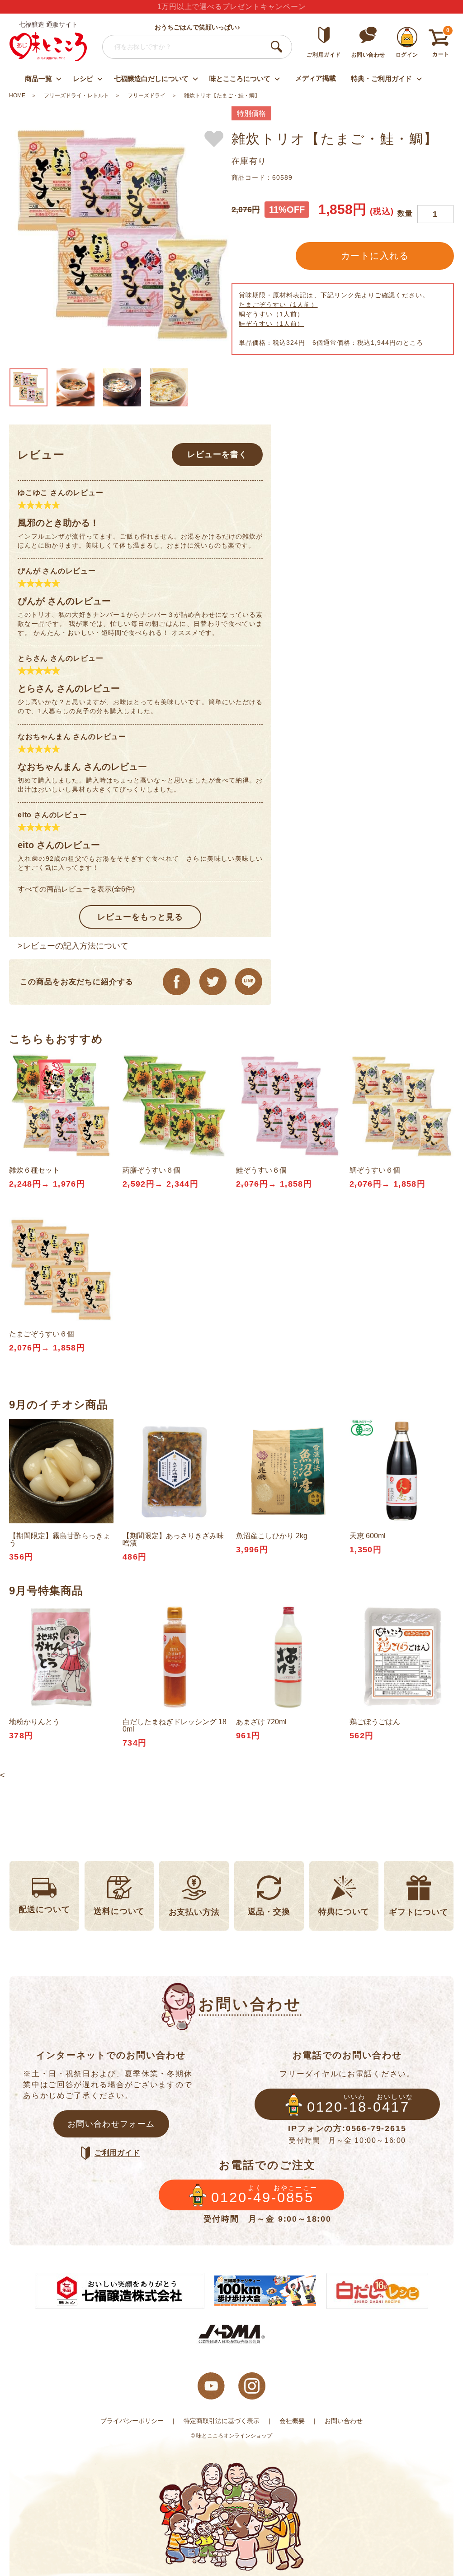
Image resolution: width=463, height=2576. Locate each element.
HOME (17, 95)
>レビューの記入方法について (73, 946)
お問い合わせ (344, 2421)
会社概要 (292, 2421)
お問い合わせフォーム (111, 2124)
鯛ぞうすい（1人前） (272, 314)
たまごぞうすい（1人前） (278, 305)
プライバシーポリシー (132, 2421)
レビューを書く (217, 454)
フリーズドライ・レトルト (76, 95)
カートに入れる (375, 256)
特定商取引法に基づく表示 (222, 2421)
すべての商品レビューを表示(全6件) (76, 889)
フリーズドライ (146, 95)
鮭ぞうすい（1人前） (272, 324)
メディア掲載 (316, 78)
